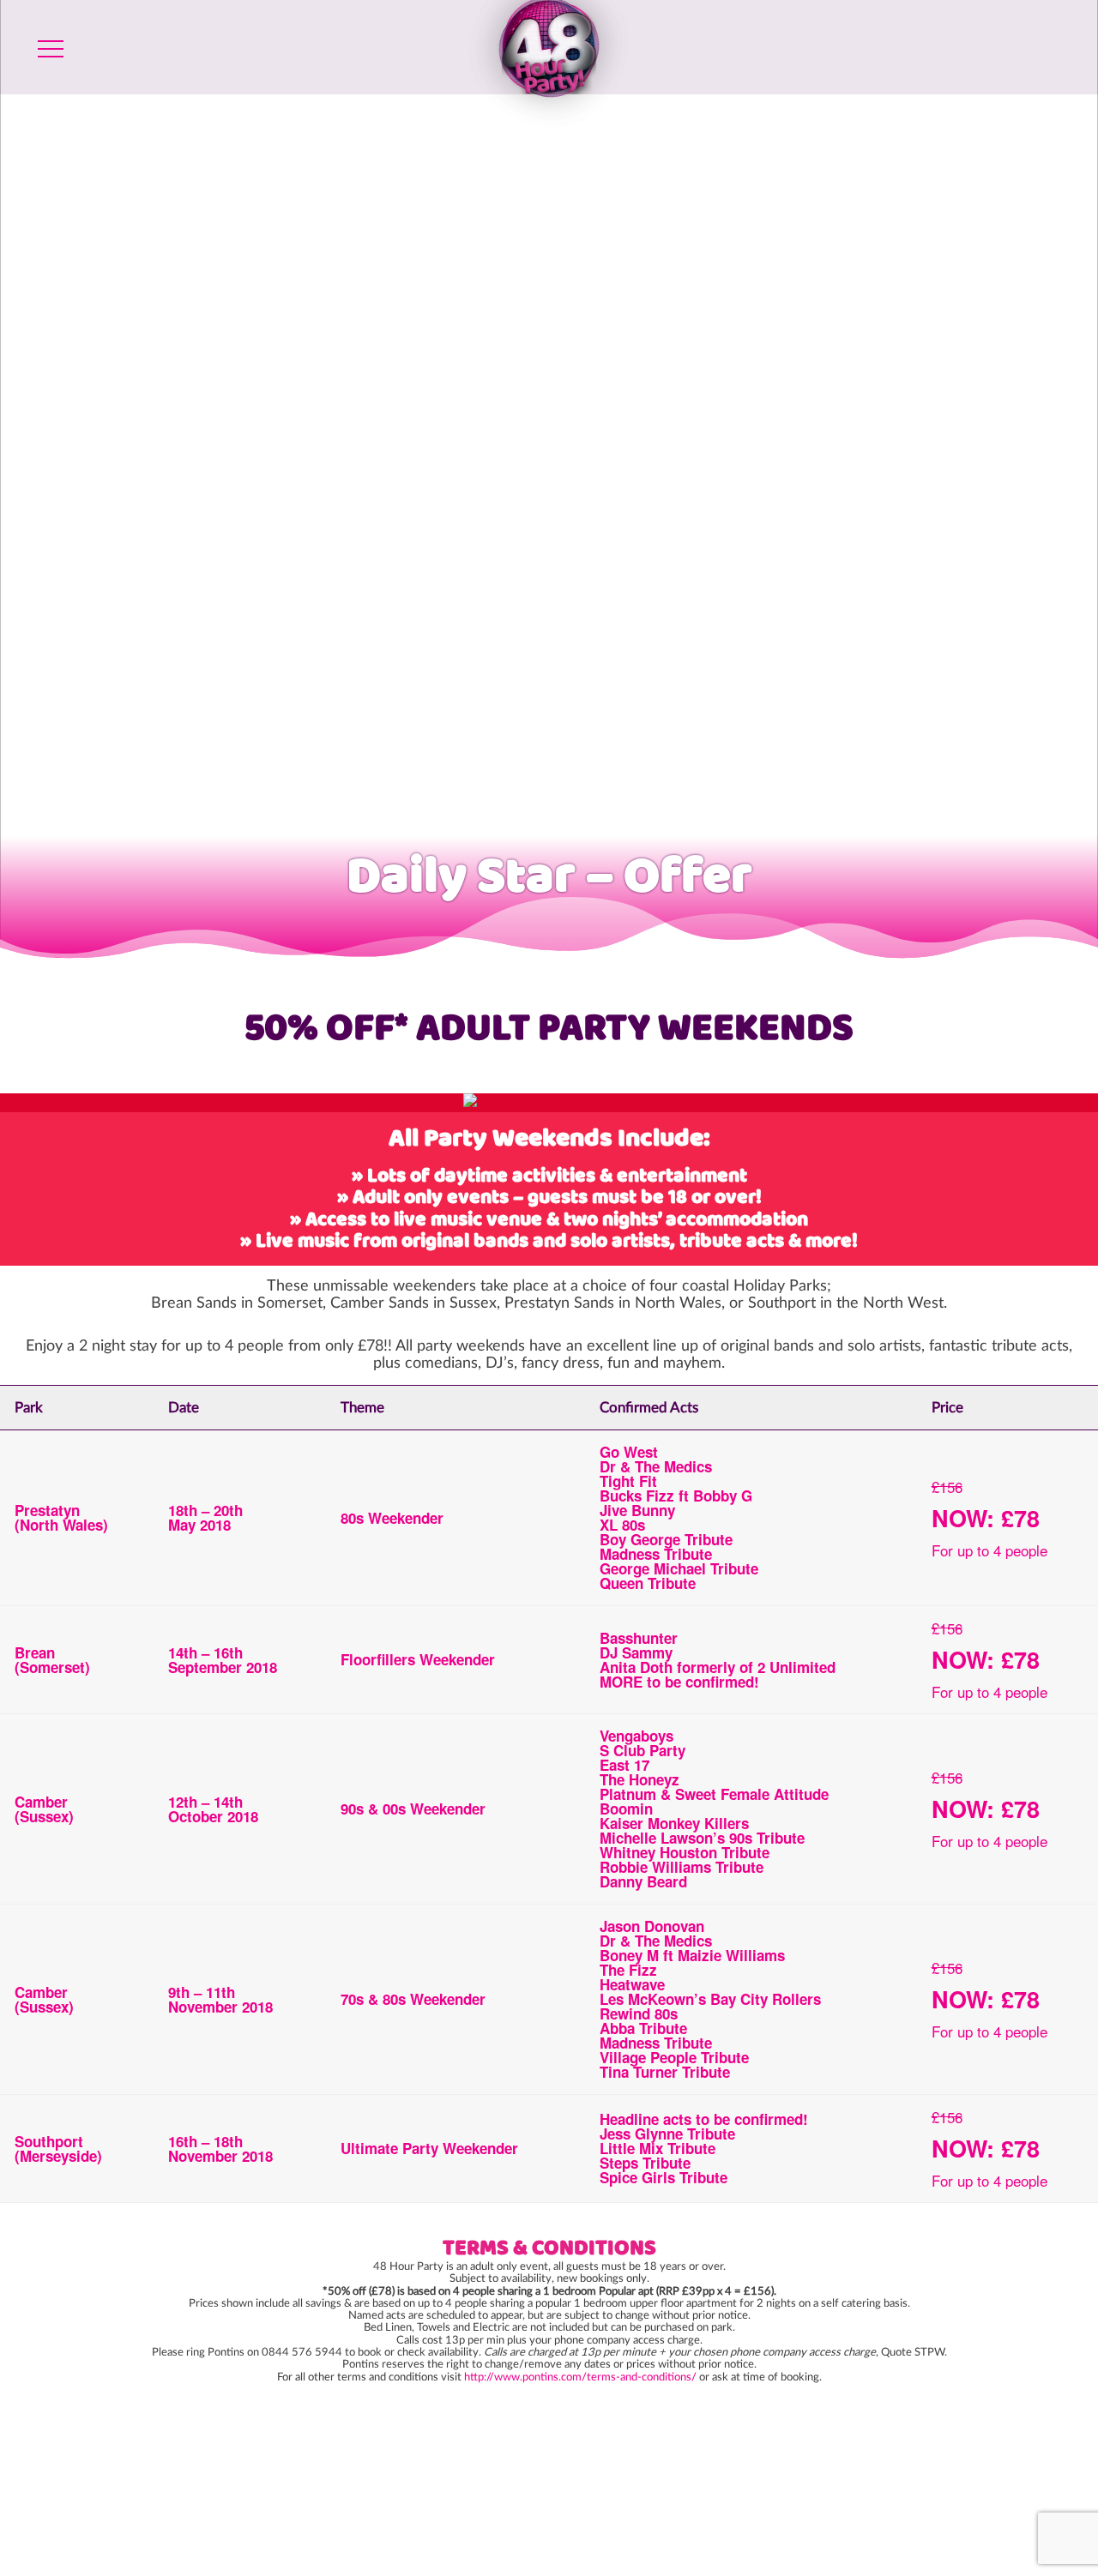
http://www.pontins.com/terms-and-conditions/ (580, 2377)
